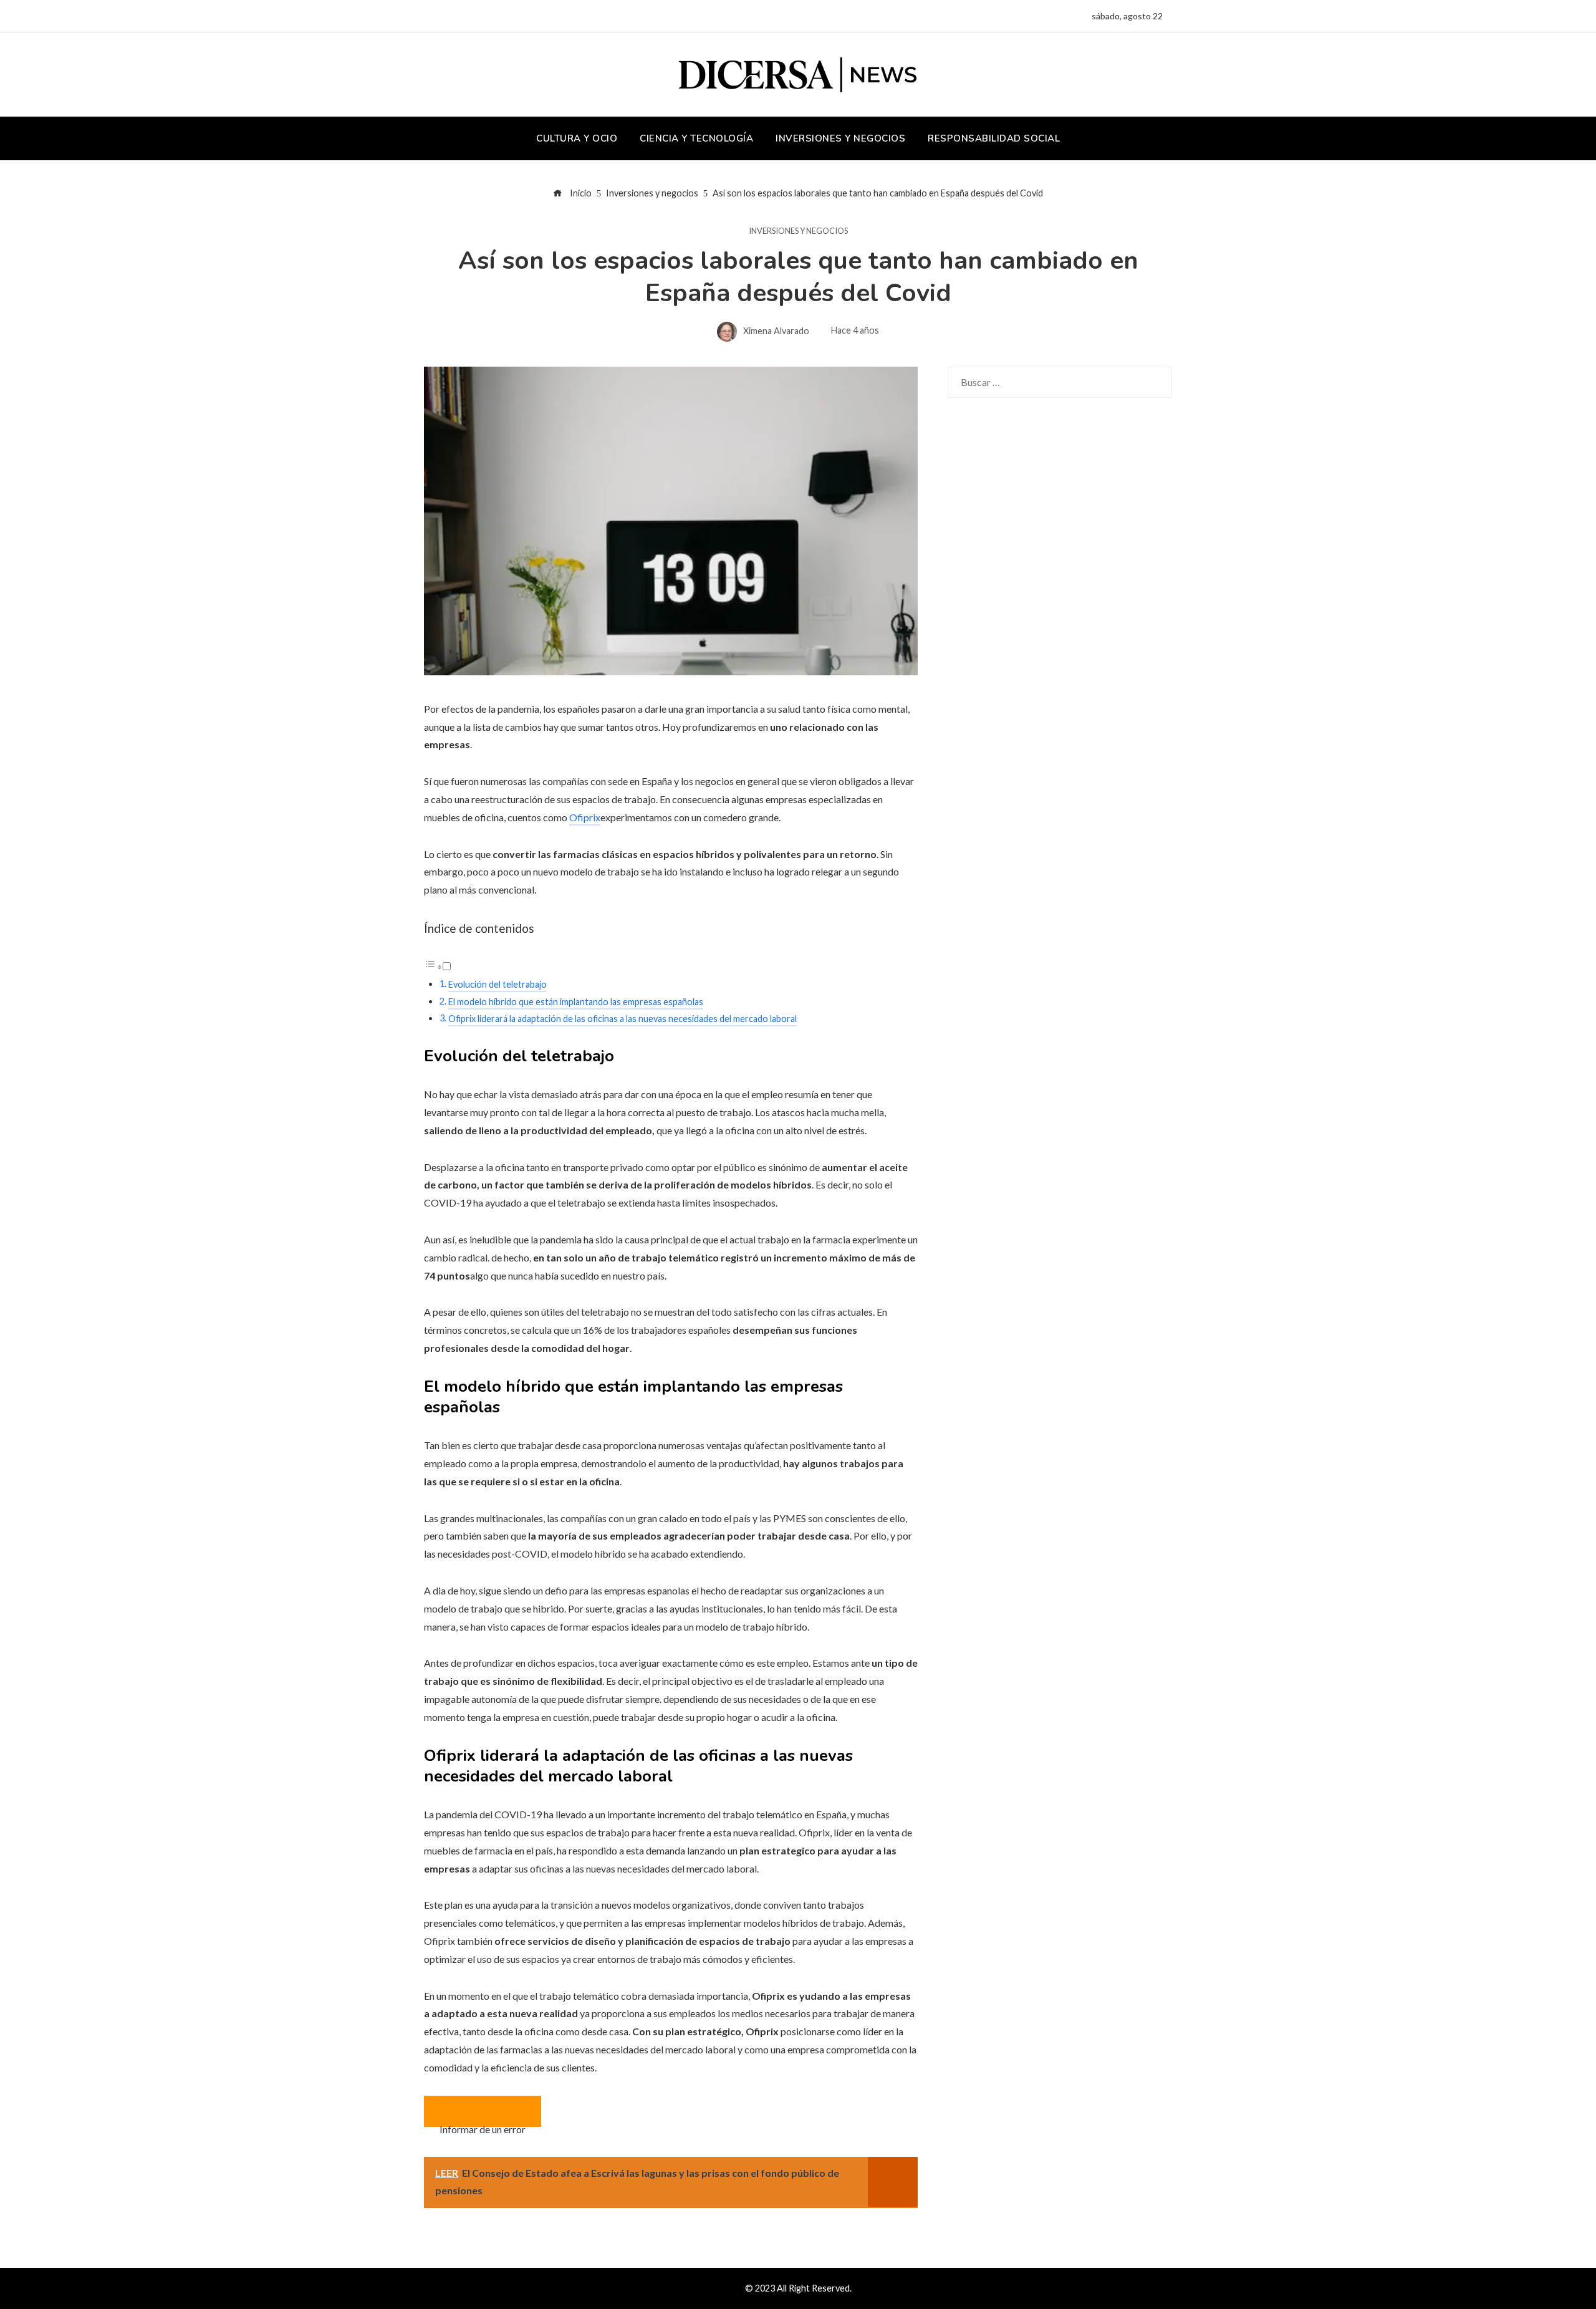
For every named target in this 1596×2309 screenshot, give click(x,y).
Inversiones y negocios (798, 231)
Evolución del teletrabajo (498, 984)
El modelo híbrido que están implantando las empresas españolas (576, 1002)
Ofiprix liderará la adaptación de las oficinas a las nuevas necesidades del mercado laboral (623, 1019)
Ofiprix (585, 817)
